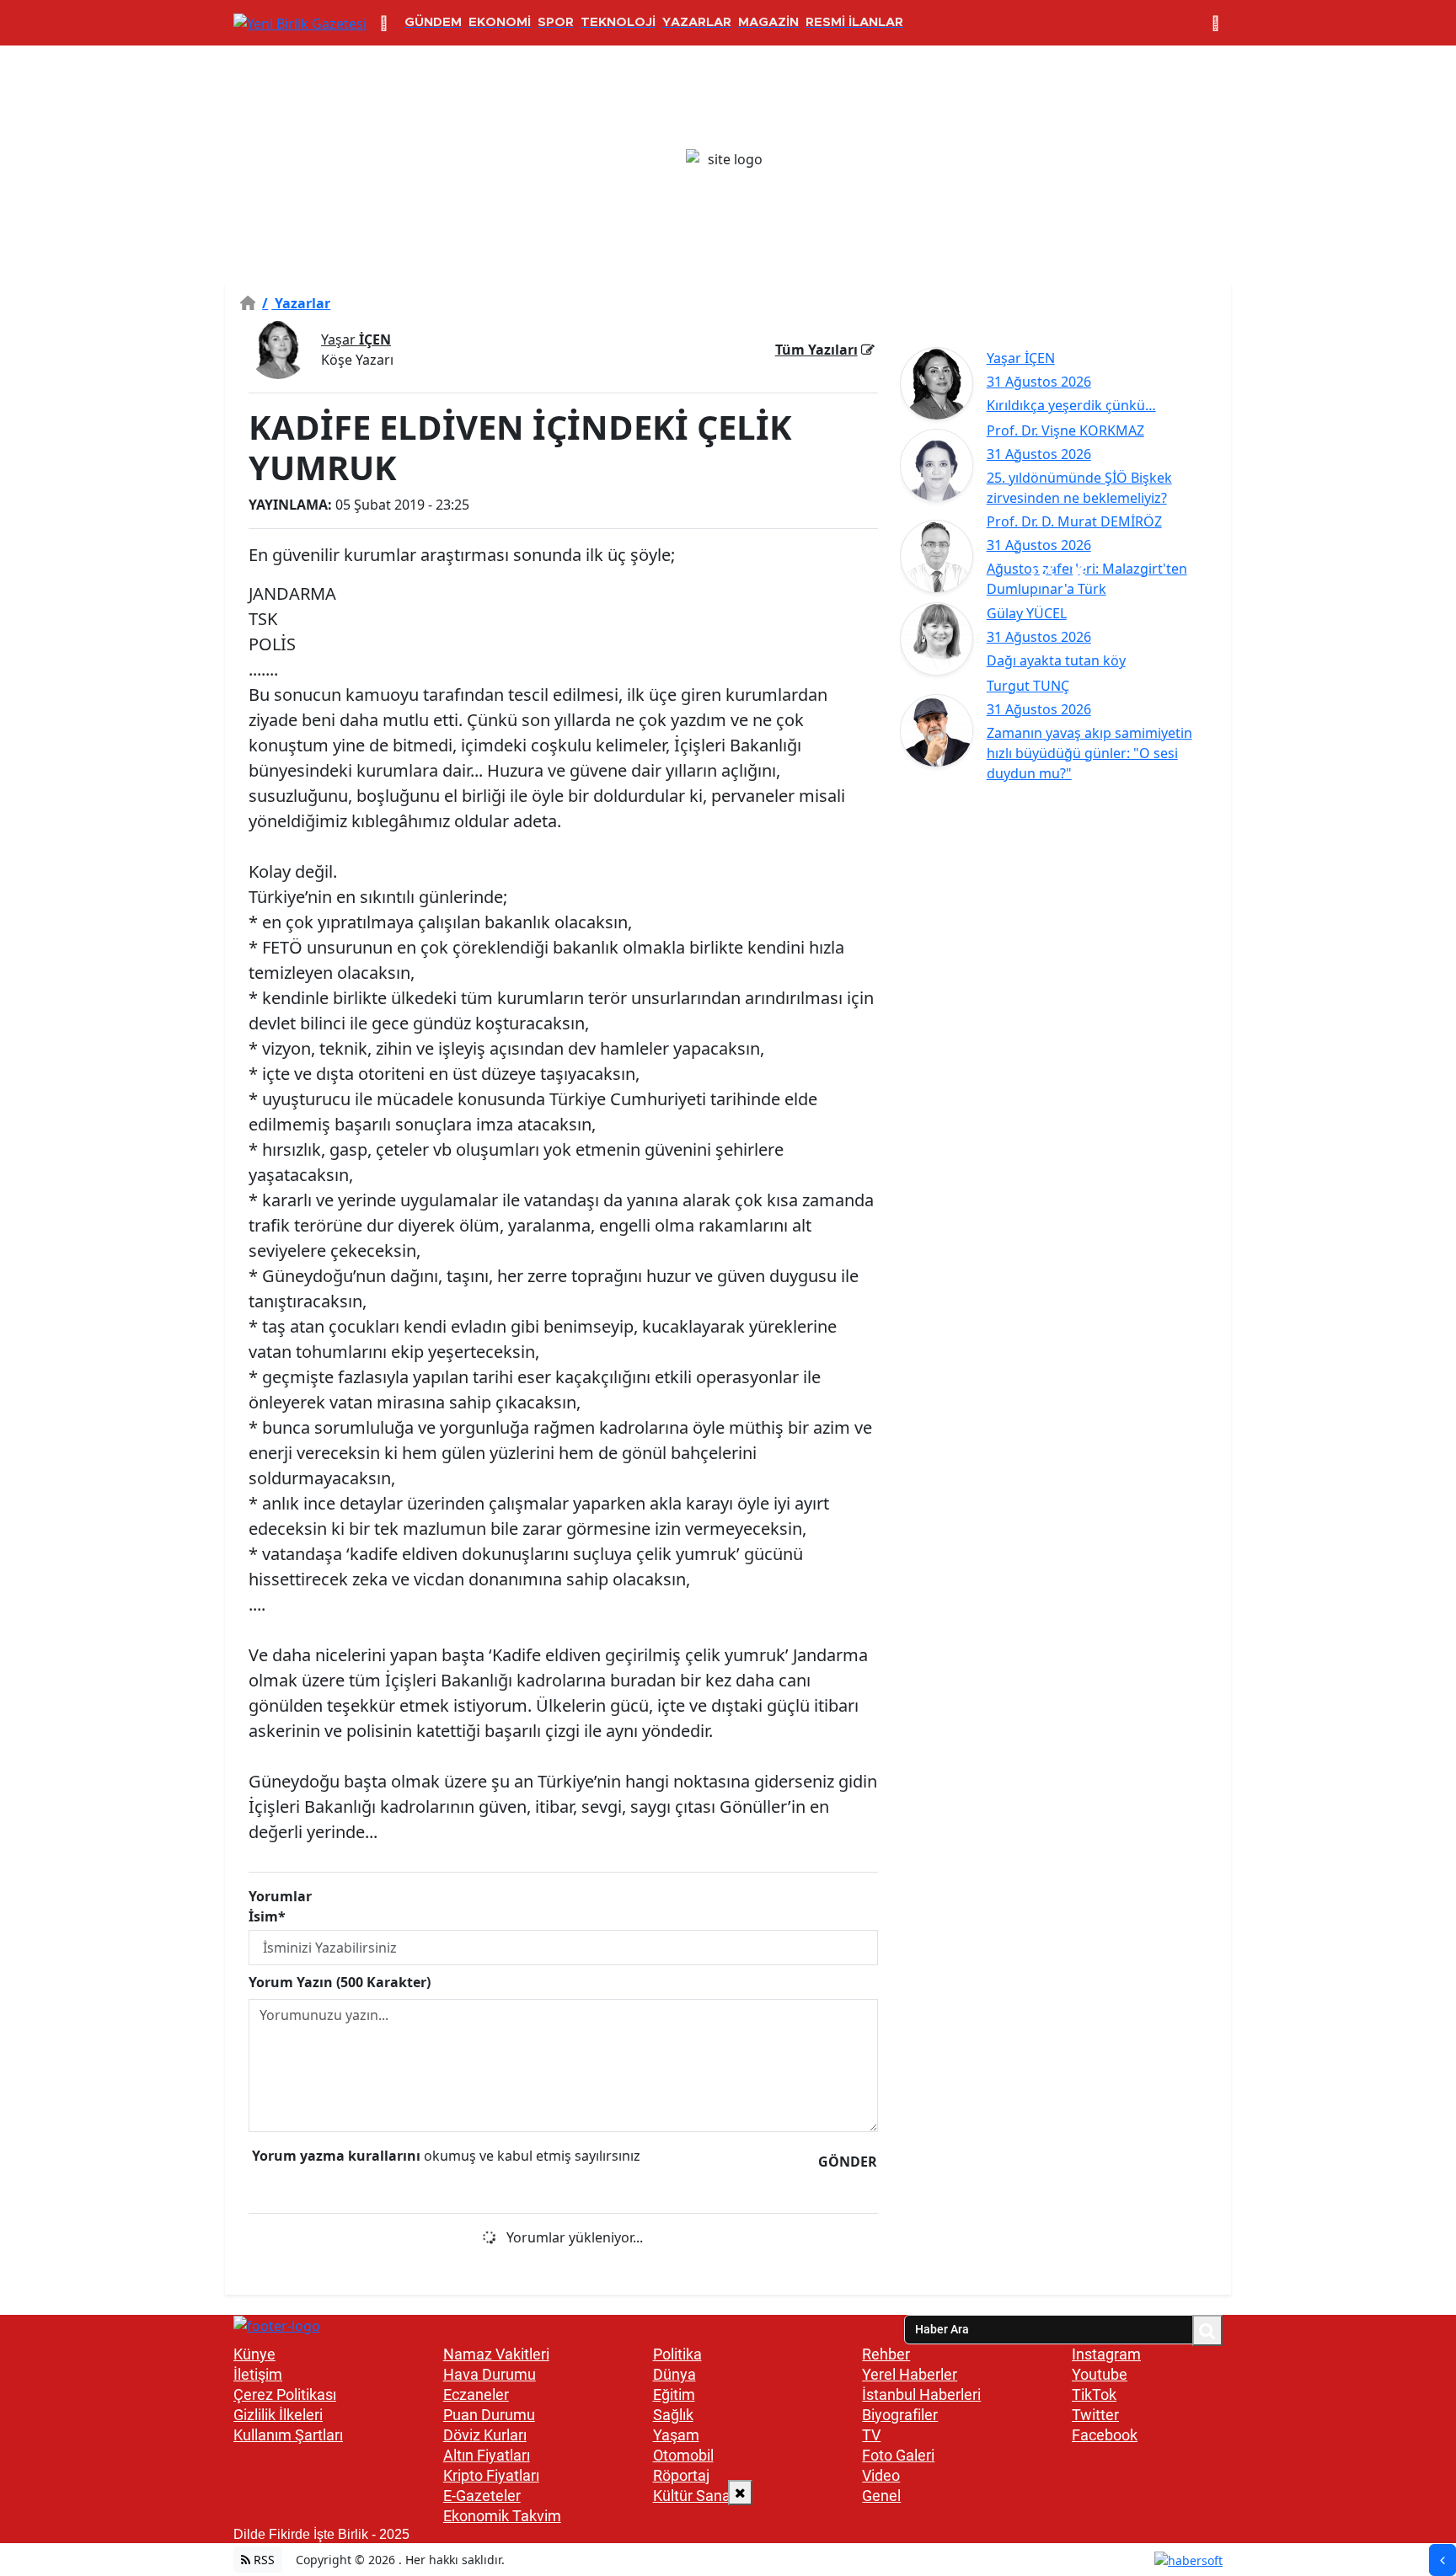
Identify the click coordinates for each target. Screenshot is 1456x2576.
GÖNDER (848, 2162)
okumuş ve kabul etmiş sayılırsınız (446, 2156)
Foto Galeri (898, 2455)
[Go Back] (1443, 2560)
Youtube (1100, 2374)
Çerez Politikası (285, 2394)
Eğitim (674, 2394)
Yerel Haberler (910, 2374)
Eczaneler (476, 2394)
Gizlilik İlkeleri (278, 2415)
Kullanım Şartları (288, 2435)
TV (871, 2435)
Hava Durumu (490, 2374)
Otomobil (683, 2455)
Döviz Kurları (485, 2435)
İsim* (267, 1916)
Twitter (1095, 2415)
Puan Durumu (489, 2415)
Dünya (674, 2374)
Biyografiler (900, 2415)
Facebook (1105, 2435)
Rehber (886, 2354)
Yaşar (356, 339)
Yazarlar (296, 303)
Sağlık (673, 2415)
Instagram (1106, 2354)
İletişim (258, 2374)
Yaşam (676, 2435)
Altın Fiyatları (487, 2455)
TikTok (1094, 2394)
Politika (677, 2354)
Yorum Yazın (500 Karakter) (340, 1982)
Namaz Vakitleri (496, 2354)
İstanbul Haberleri (921, 2394)
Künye (254, 2354)
